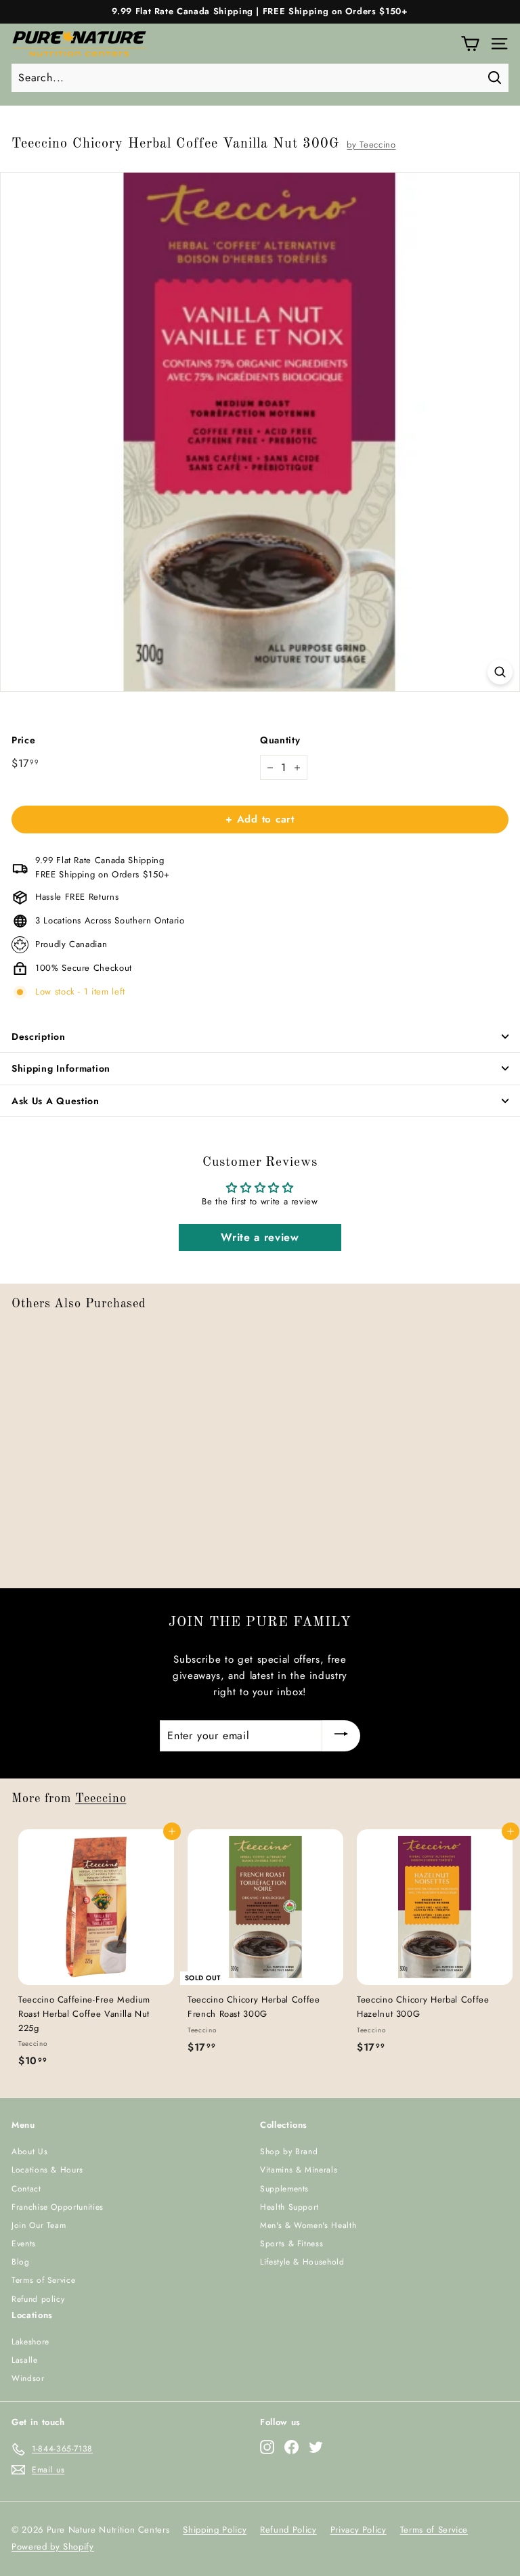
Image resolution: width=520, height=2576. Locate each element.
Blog (21, 2262)
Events (24, 2244)
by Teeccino (371, 145)
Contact (26, 2189)
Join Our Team (39, 2225)
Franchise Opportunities (58, 2207)
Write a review (260, 1237)
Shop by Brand (289, 2152)
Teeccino (101, 1799)
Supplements (284, 2189)
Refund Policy (288, 2530)
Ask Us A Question (56, 1101)
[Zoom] (500, 672)
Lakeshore (30, 2342)
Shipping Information (61, 1068)
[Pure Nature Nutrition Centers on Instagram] (267, 2447)
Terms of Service (43, 2280)
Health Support (289, 2207)
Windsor (28, 2378)
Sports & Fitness (291, 2244)
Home (21, 121)
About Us (29, 2152)
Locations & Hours (47, 2170)
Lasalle (25, 2360)
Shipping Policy (215, 2530)
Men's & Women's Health (308, 2225)
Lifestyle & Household (302, 2262)
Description (39, 1036)
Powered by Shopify (53, 2547)
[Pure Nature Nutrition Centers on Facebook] (291, 2447)
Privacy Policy (359, 2530)
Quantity (280, 740)
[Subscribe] (341, 1736)
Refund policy (38, 2299)
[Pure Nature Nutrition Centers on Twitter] (316, 2447)
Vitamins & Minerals (299, 2170)
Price (23, 740)
